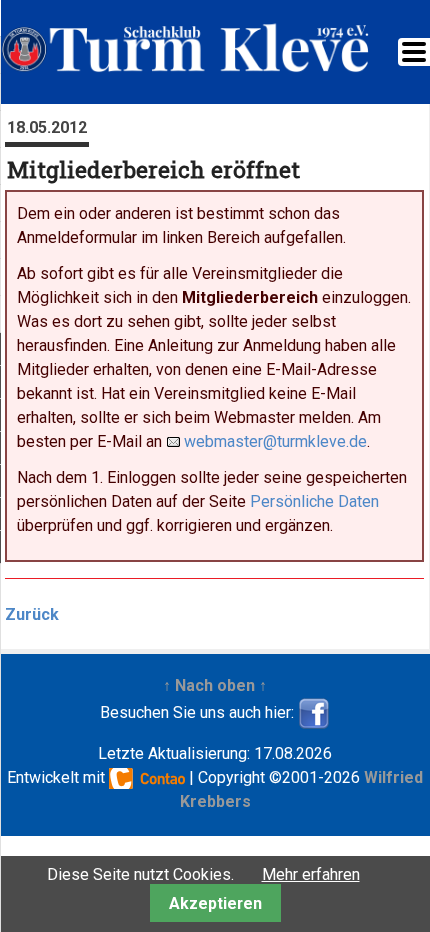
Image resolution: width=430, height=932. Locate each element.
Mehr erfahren (311, 874)
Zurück (32, 614)
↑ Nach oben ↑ (215, 685)
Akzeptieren (215, 903)
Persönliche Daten (314, 501)
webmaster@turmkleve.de (275, 441)
